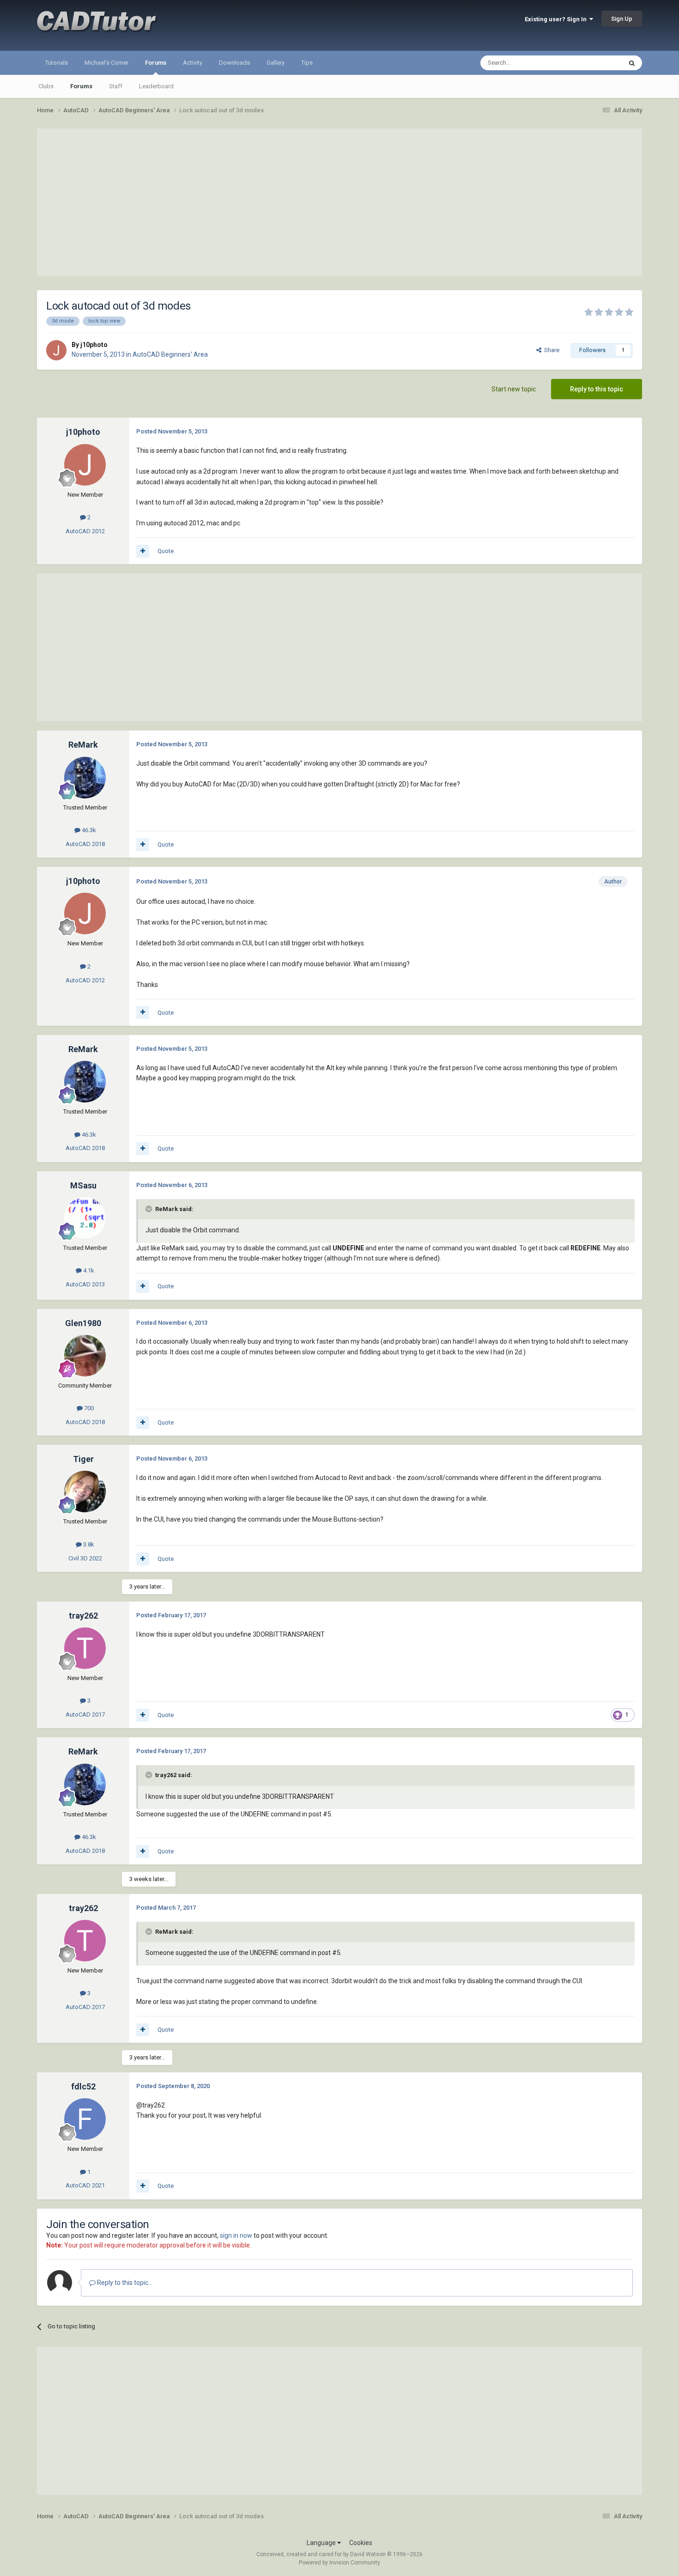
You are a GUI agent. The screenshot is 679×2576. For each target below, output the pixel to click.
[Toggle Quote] (150, 1209)
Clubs (46, 86)
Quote (166, 551)
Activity (193, 63)
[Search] (632, 63)
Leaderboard (156, 86)
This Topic (596, 63)
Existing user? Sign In (557, 19)
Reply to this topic (597, 389)
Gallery (276, 63)
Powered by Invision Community (339, 2563)
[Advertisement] (339, 202)
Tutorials (57, 63)
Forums (156, 63)
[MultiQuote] (143, 551)
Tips (307, 63)
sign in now (236, 2235)
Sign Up (622, 19)
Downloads (234, 63)
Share (550, 350)
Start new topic (514, 389)
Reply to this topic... (124, 2283)
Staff (116, 86)
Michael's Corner (106, 63)
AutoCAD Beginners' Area (170, 354)
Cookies (361, 2543)
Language (322, 2543)
